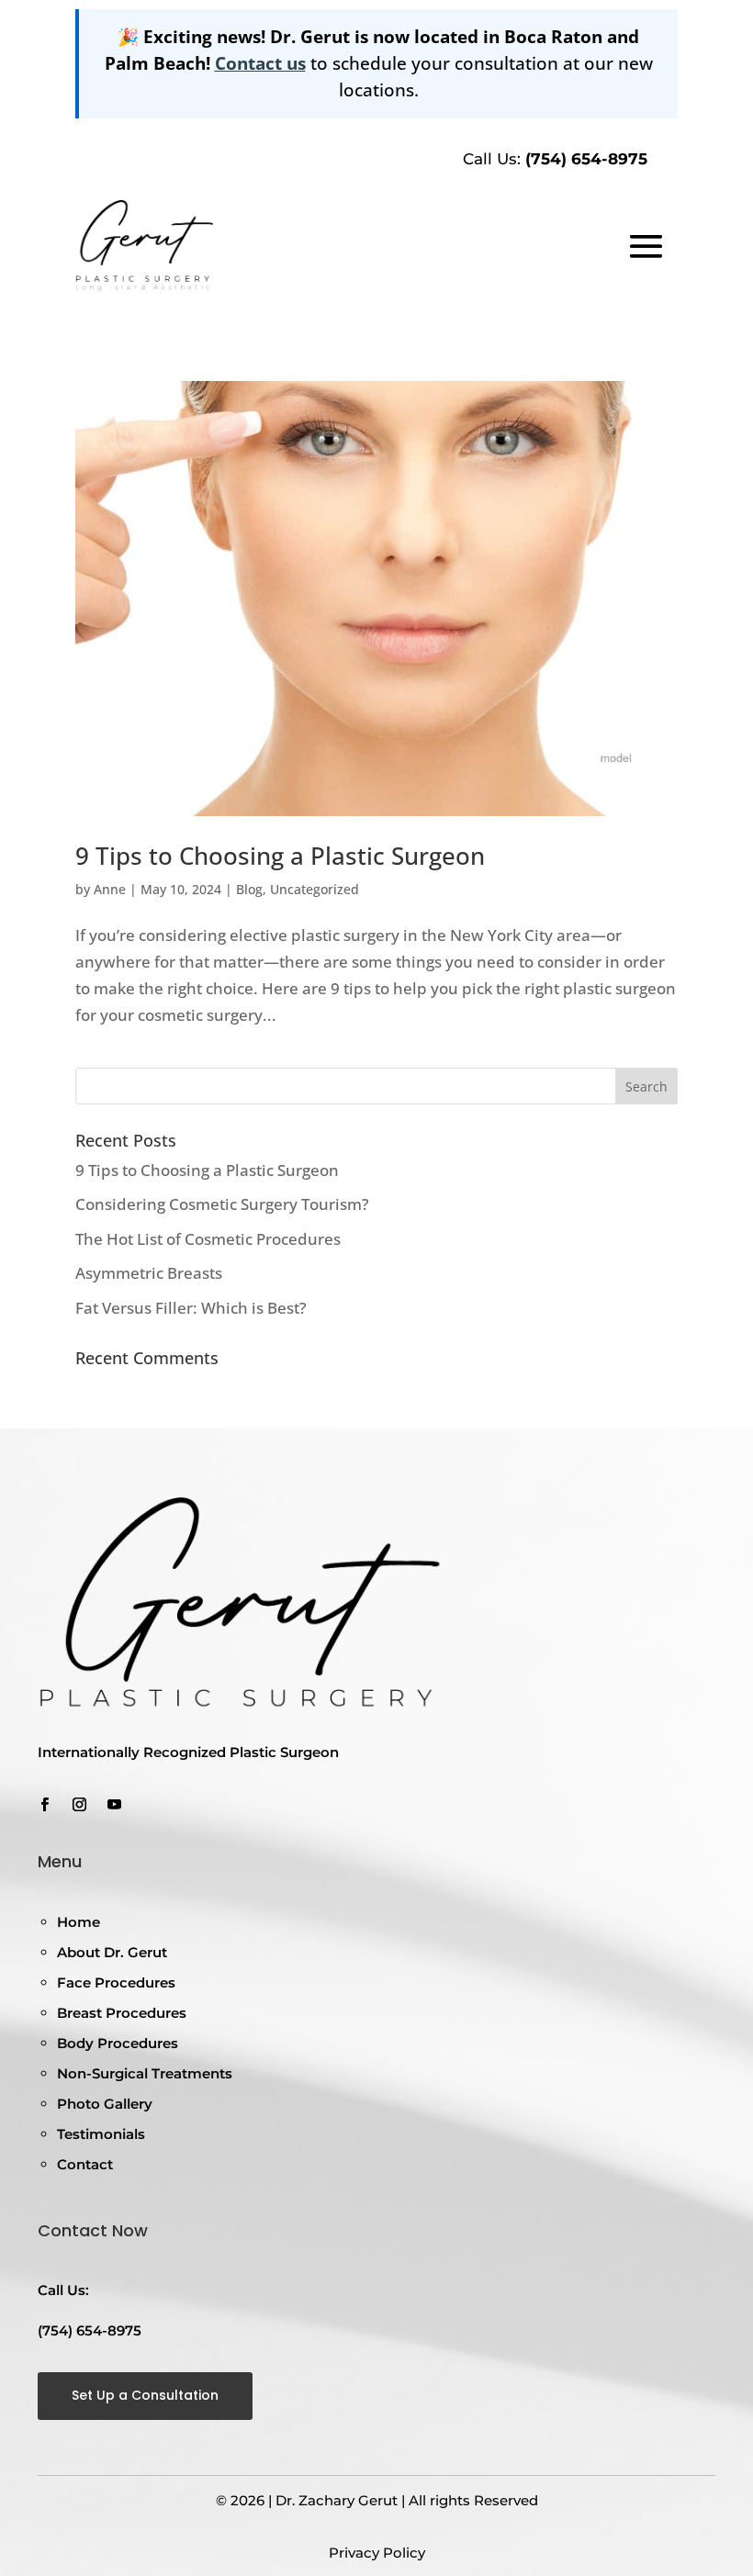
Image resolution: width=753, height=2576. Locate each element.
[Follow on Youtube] (114, 1805)
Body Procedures (118, 2043)
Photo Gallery (105, 2104)
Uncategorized (315, 889)
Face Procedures (116, 1982)
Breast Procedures (122, 2013)
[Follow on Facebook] (44, 1805)
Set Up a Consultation (145, 2395)
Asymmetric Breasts (149, 1273)
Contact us (260, 63)
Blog (249, 889)
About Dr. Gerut (112, 1952)
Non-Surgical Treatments (145, 2073)
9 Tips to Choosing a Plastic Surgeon (280, 856)
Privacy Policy (377, 2553)
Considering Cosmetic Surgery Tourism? (222, 1204)
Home (79, 1922)
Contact (85, 2164)
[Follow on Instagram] (79, 1805)
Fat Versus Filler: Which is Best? (191, 1308)
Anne (110, 889)
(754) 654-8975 (586, 159)
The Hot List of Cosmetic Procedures (208, 1239)
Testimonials (101, 2134)
